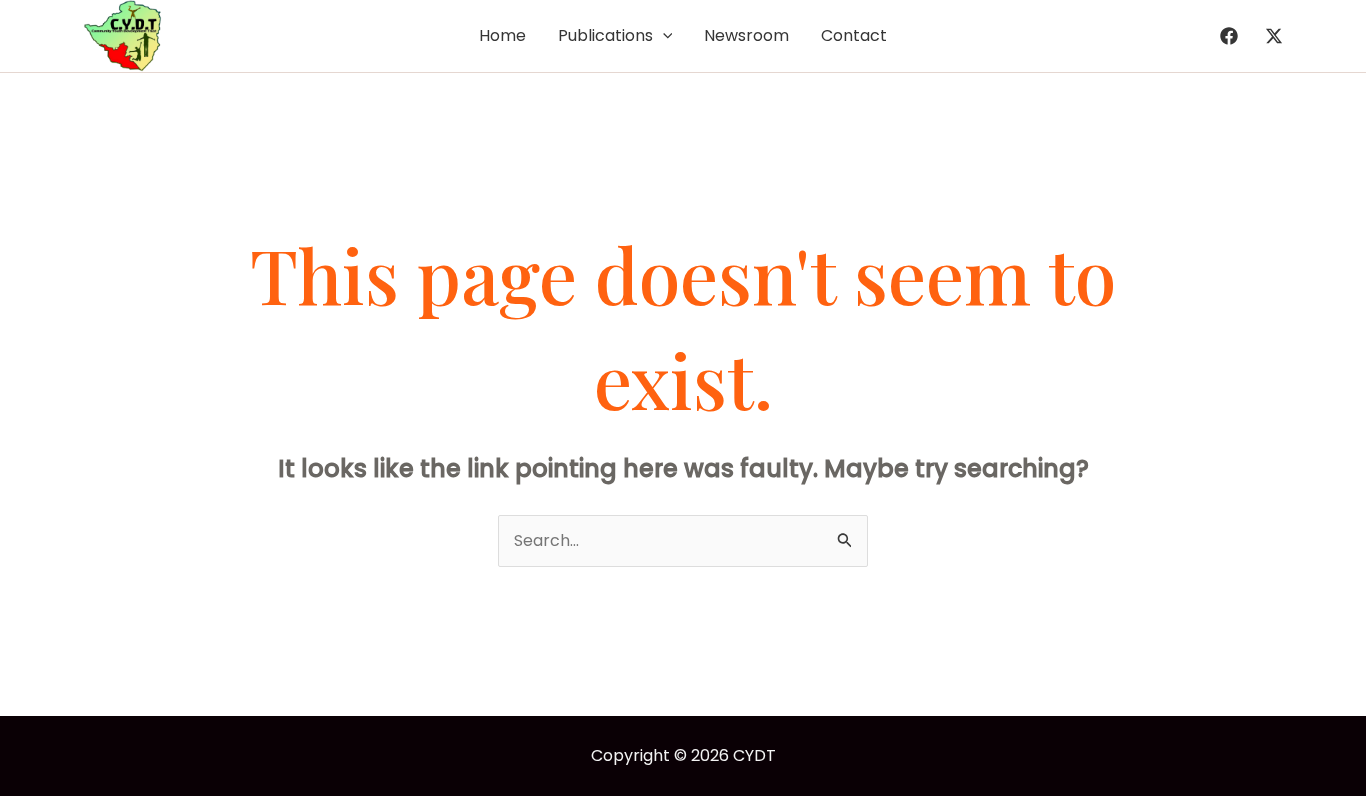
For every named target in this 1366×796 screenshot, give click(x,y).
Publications (605, 35)
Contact (854, 35)
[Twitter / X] (1274, 36)
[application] (663, 36)
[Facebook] (1229, 36)
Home (502, 35)
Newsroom (746, 35)
